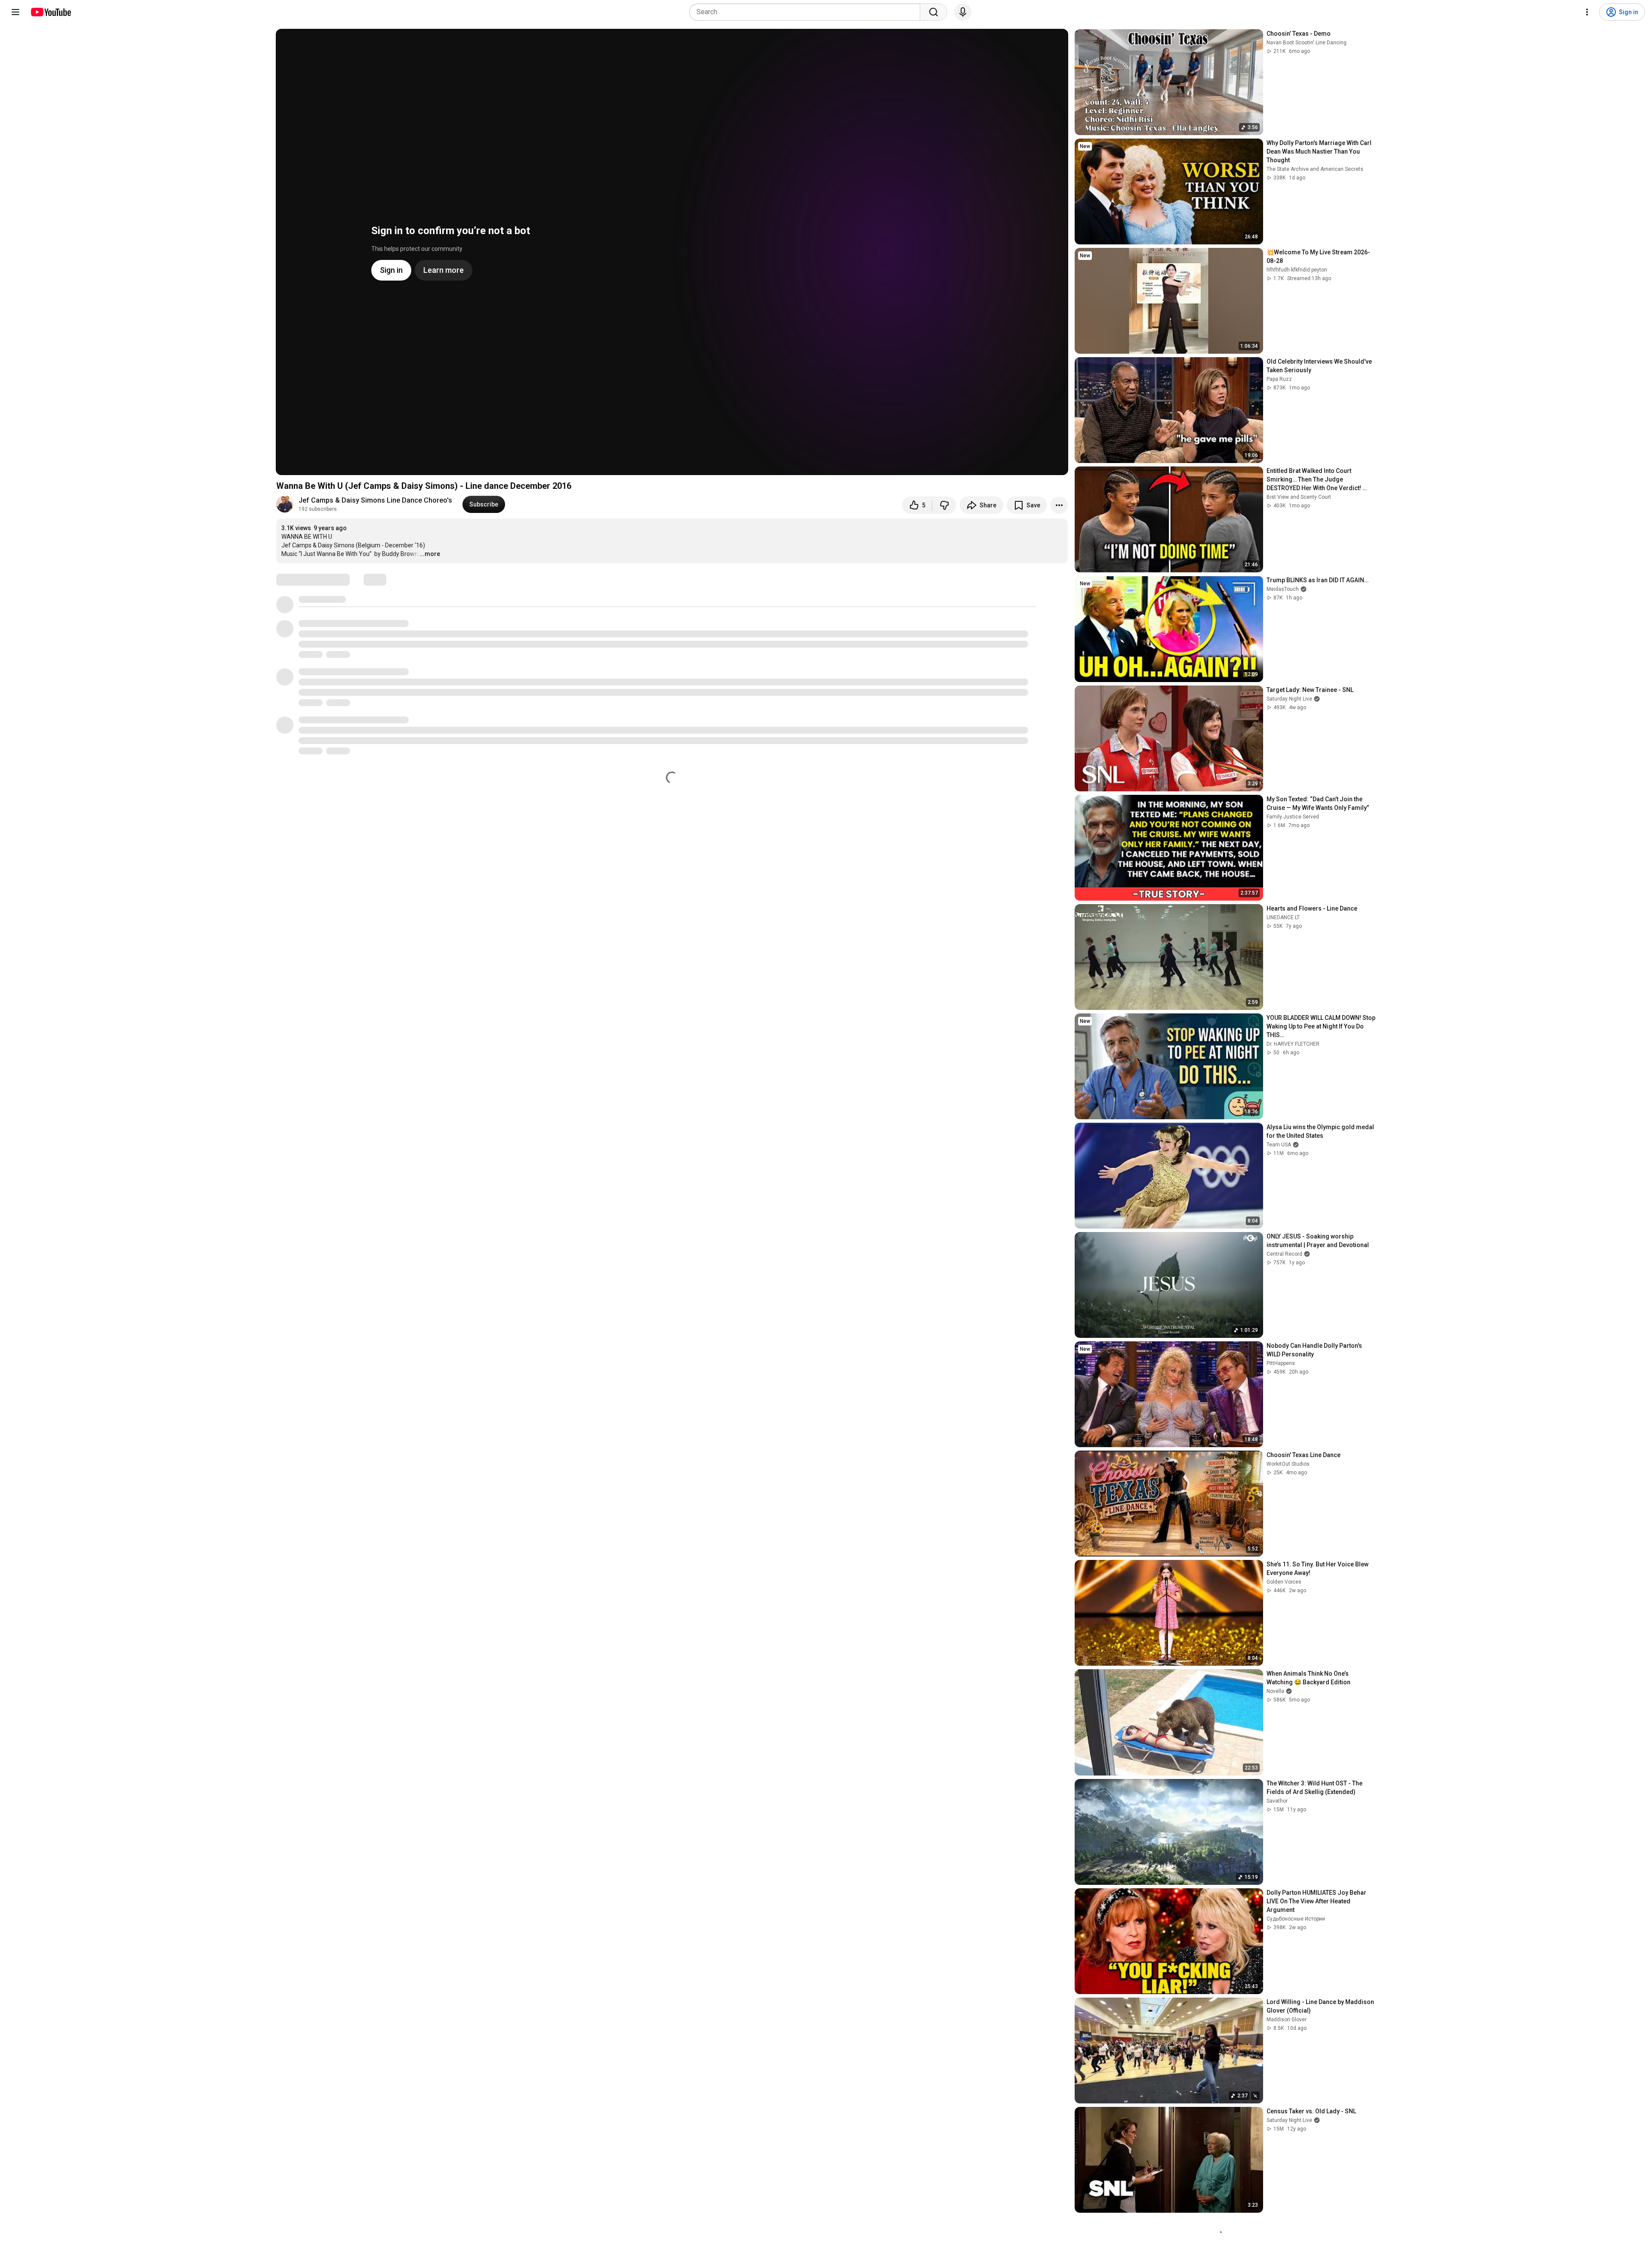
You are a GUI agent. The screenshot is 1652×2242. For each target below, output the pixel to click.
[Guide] (15, 12)
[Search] (934, 12)
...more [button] (430, 554)
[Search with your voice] (963, 12)
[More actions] (1059, 505)
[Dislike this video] (944, 505)
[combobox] (807, 12)
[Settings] (1587, 12)
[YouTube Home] (51, 12)
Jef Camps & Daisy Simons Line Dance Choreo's (375, 500)
